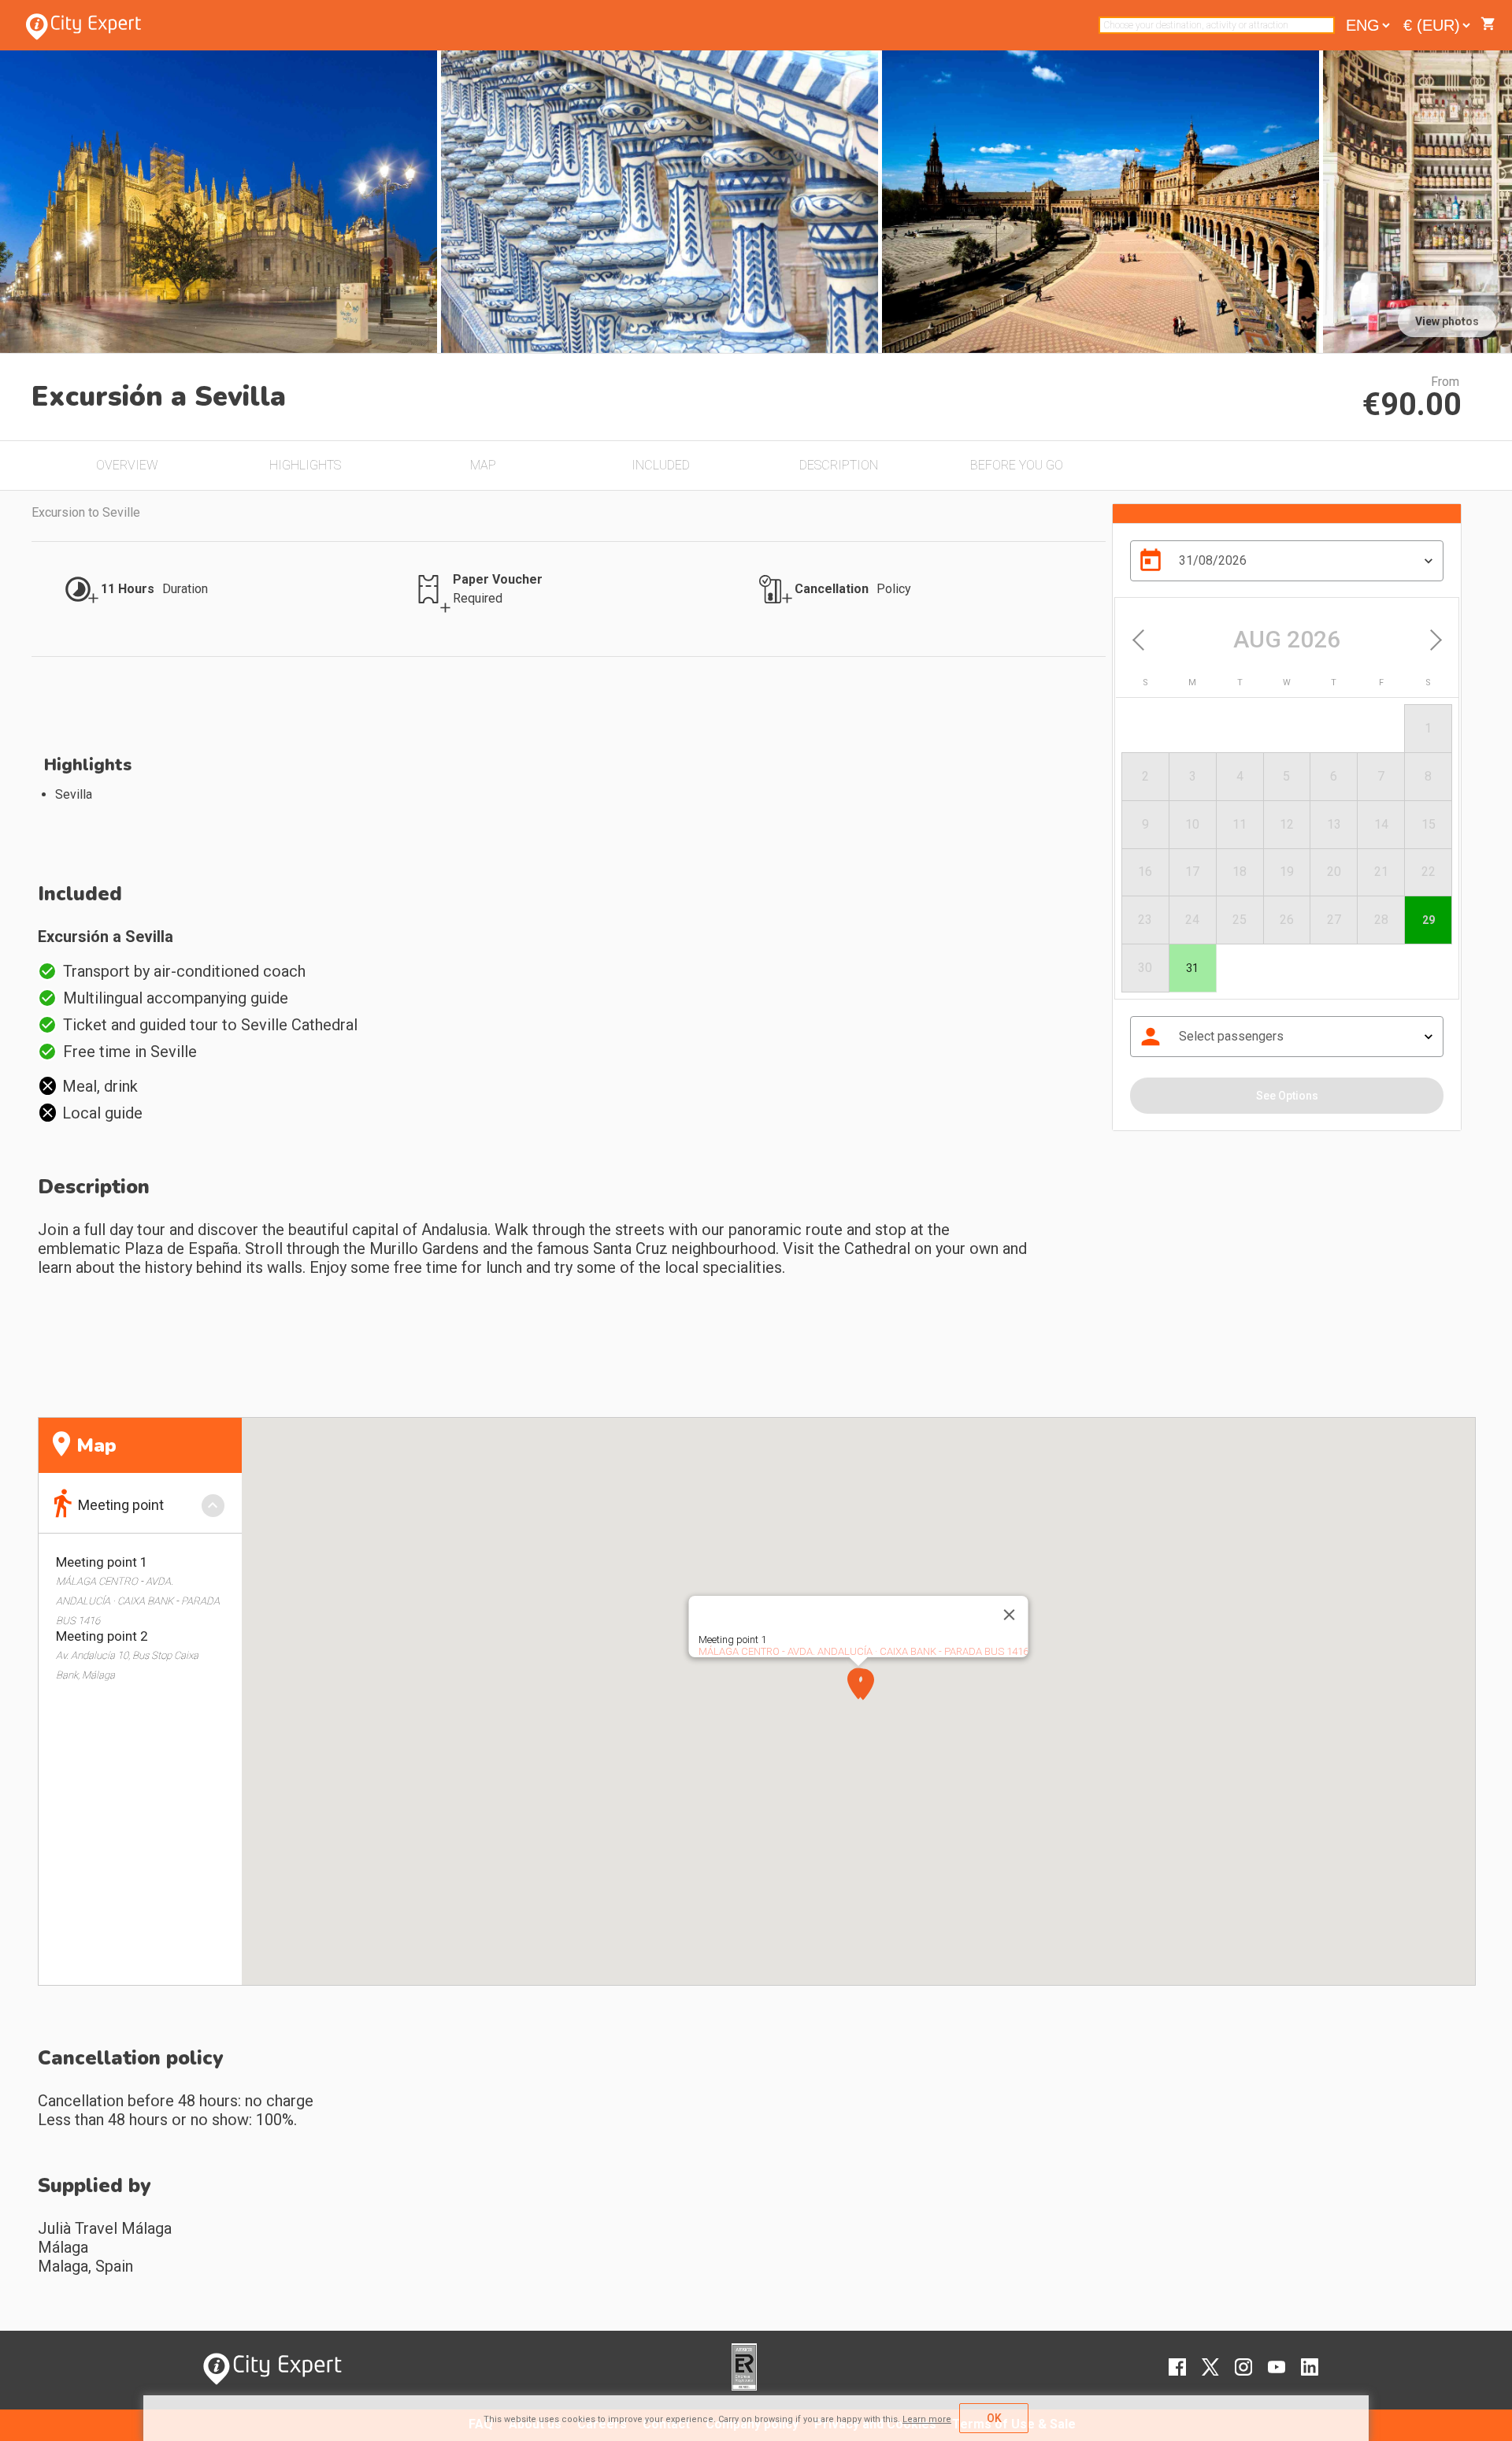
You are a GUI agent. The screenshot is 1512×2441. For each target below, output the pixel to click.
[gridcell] (1192, 968)
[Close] (1009, 1615)
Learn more (927, 2419)
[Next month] (1432, 640)
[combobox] (1217, 25)
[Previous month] (1141, 640)
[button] (863, 1684)
